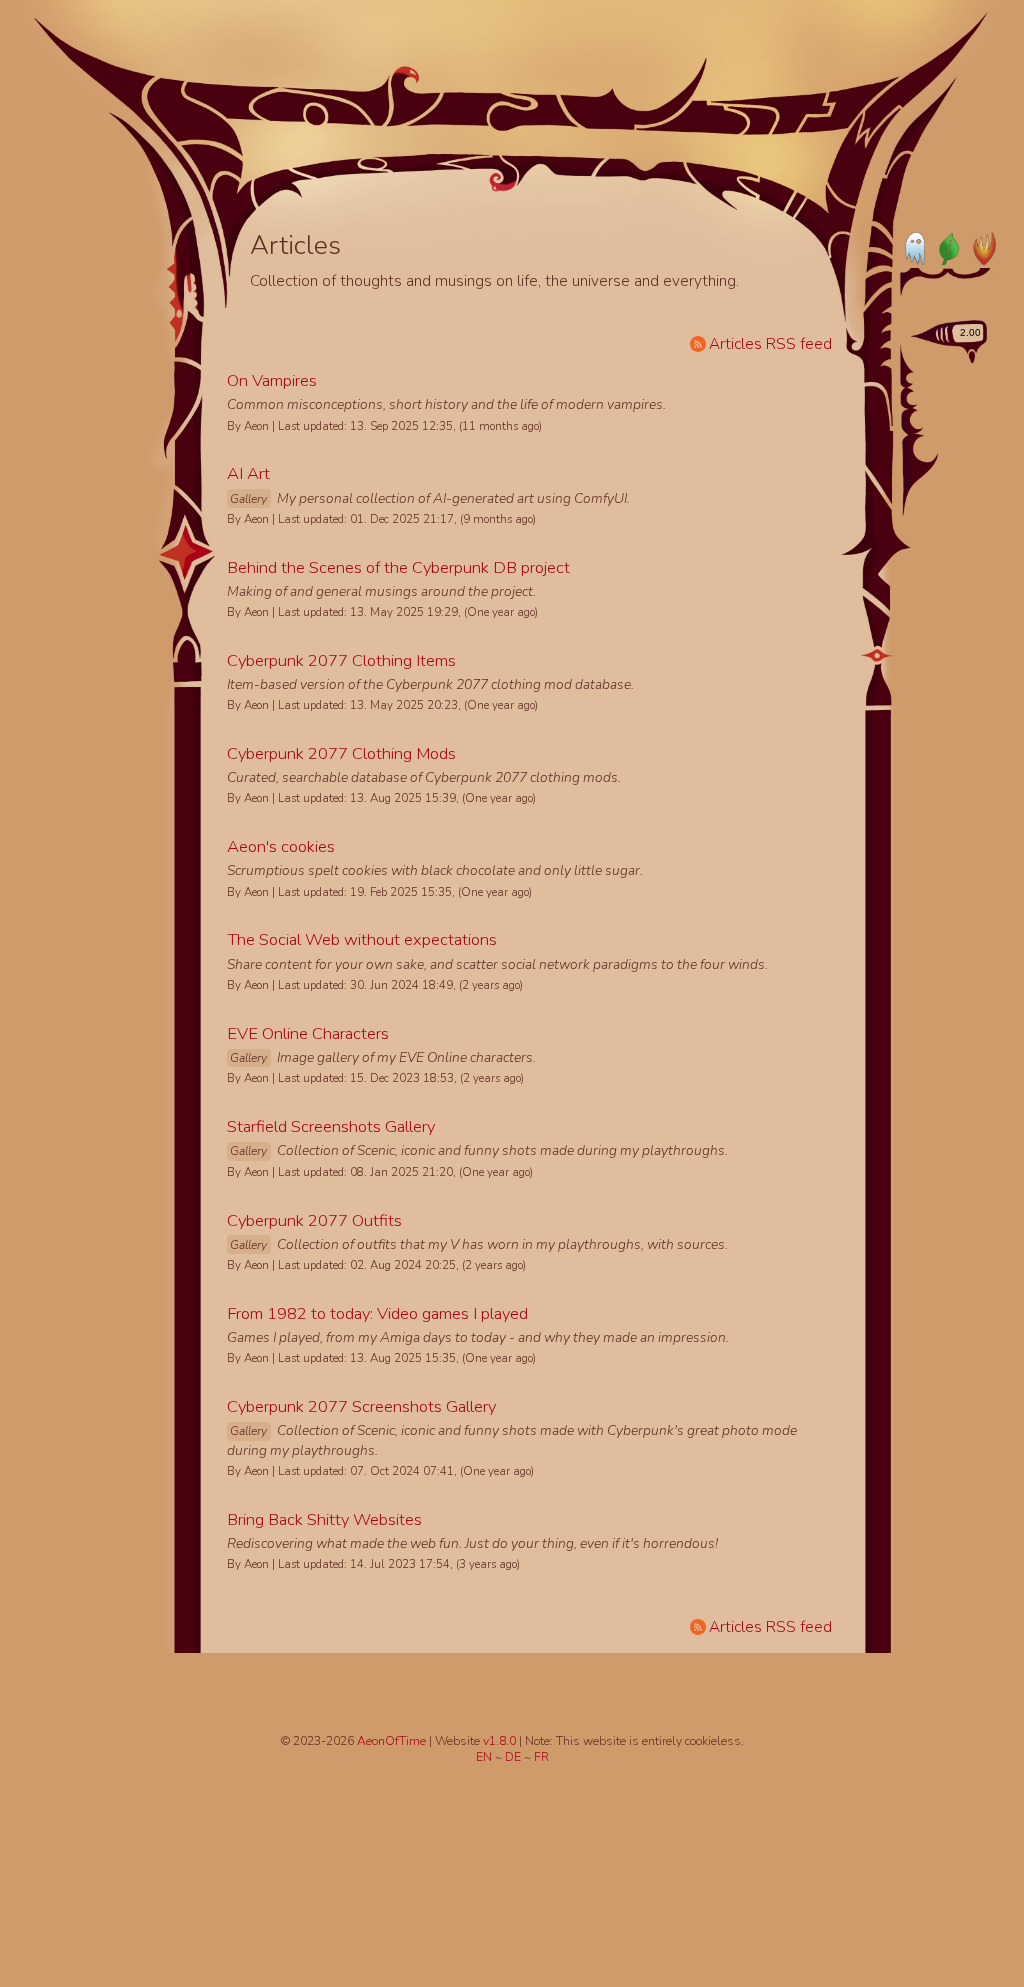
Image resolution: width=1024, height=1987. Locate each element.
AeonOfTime (391, 1741)
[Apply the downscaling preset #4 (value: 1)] (931, 447)
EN (485, 1757)
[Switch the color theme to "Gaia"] (948, 248)
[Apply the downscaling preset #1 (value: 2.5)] (915, 378)
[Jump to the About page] (777, 161)
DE (514, 1757)
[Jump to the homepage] (504, 118)
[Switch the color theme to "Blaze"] (980, 248)
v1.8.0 (501, 1741)
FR (541, 1757)
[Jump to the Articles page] (321, 145)
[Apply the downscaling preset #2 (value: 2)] (918, 398)
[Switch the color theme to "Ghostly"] (916, 248)
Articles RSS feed (770, 343)
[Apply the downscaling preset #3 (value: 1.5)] (923, 420)
